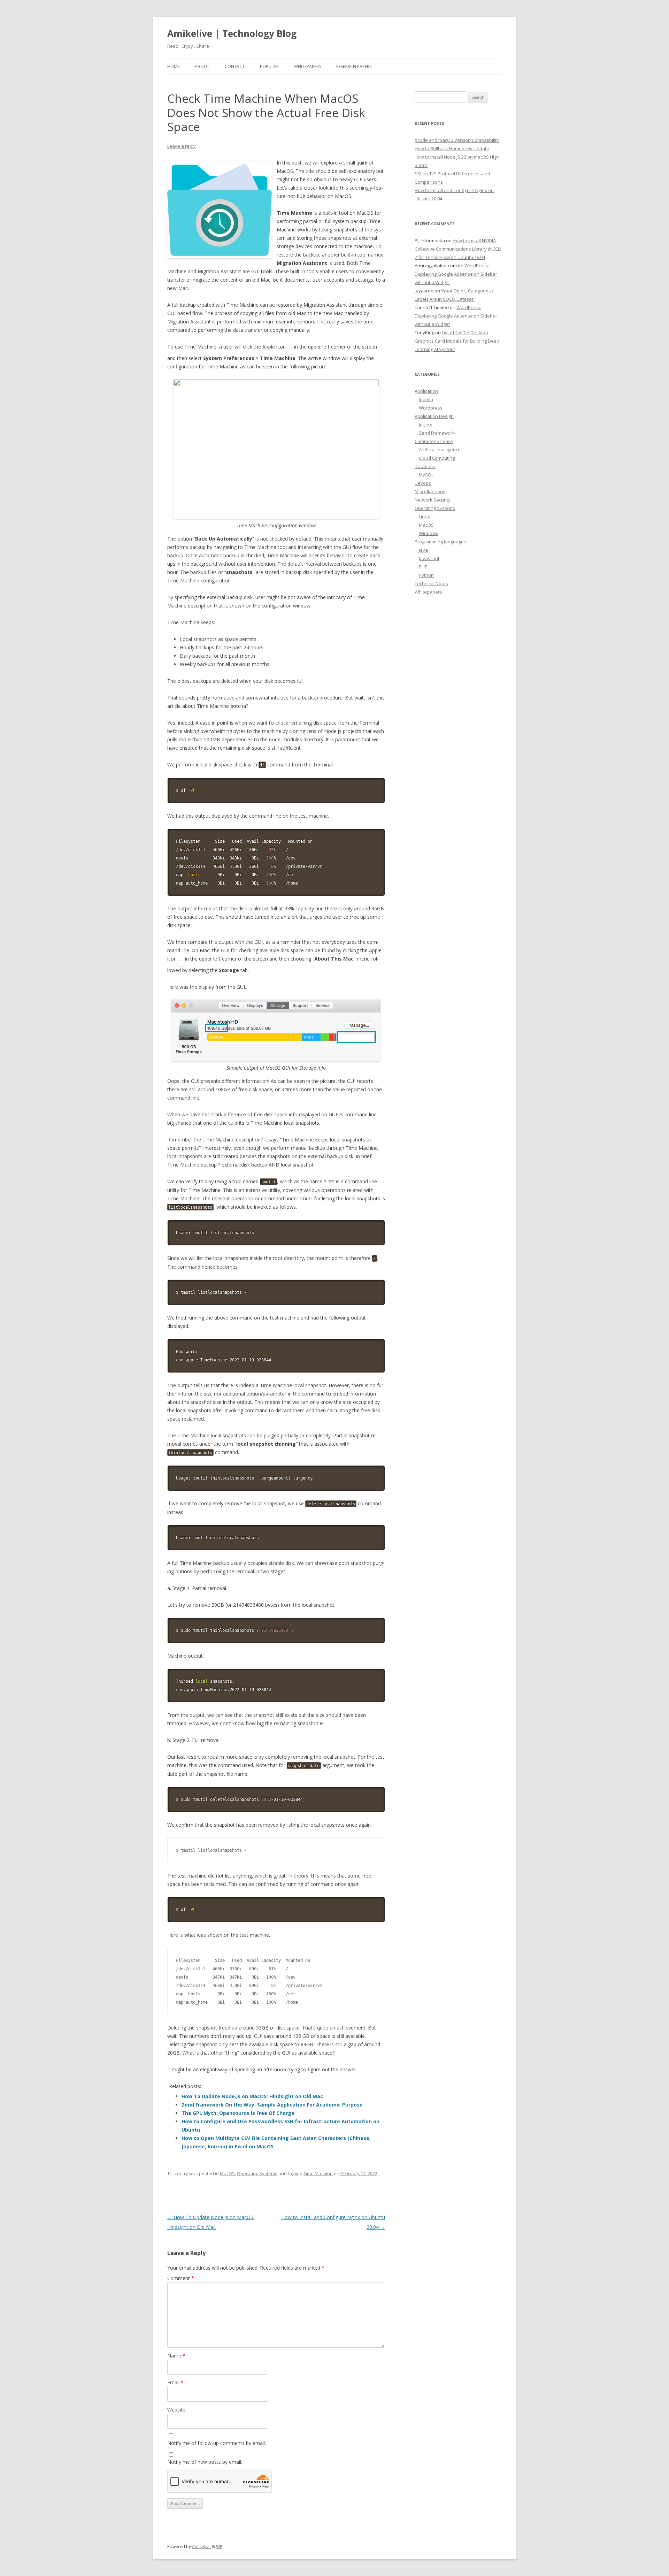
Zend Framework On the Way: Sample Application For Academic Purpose (272, 2105)
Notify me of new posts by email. (205, 2462)
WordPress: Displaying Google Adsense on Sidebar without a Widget (456, 274)
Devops (423, 483)
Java (423, 550)
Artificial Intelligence (440, 450)
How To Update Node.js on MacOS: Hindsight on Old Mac (252, 2096)
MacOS (227, 2173)
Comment (181, 2278)
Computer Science (434, 441)
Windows (429, 533)
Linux (424, 517)
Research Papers (354, 66)
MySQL (426, 475)
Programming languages (440, 542)
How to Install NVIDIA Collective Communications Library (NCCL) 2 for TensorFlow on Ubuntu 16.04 (458, 249)
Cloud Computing (437, 458)
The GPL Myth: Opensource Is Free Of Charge (238, 2113)
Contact (235, 66)
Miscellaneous (430, 491)
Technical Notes (431, 583)
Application (426, 391)
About (202, 66)
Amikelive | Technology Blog (232, 33)
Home (173, 66)
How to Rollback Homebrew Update (452, 148)
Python (426, 575)
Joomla (426, 399)
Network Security (433, 500)
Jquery (426, 425)
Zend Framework (437, 433)
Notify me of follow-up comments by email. (217, 2443)
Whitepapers (307, 66)
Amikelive (201, 2547)
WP (219, 2547)
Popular (269, 66)
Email (175, 2382)
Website (176, 2410)
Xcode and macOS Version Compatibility (457, 140)
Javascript (429, 558)
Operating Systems (257, 2173)
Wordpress (431, 408)
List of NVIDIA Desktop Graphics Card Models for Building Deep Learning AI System (457, 341)
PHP (423, 567)
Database (425, 466)
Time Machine (318, 2173)
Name (176, 2356)
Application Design (434, 416)
